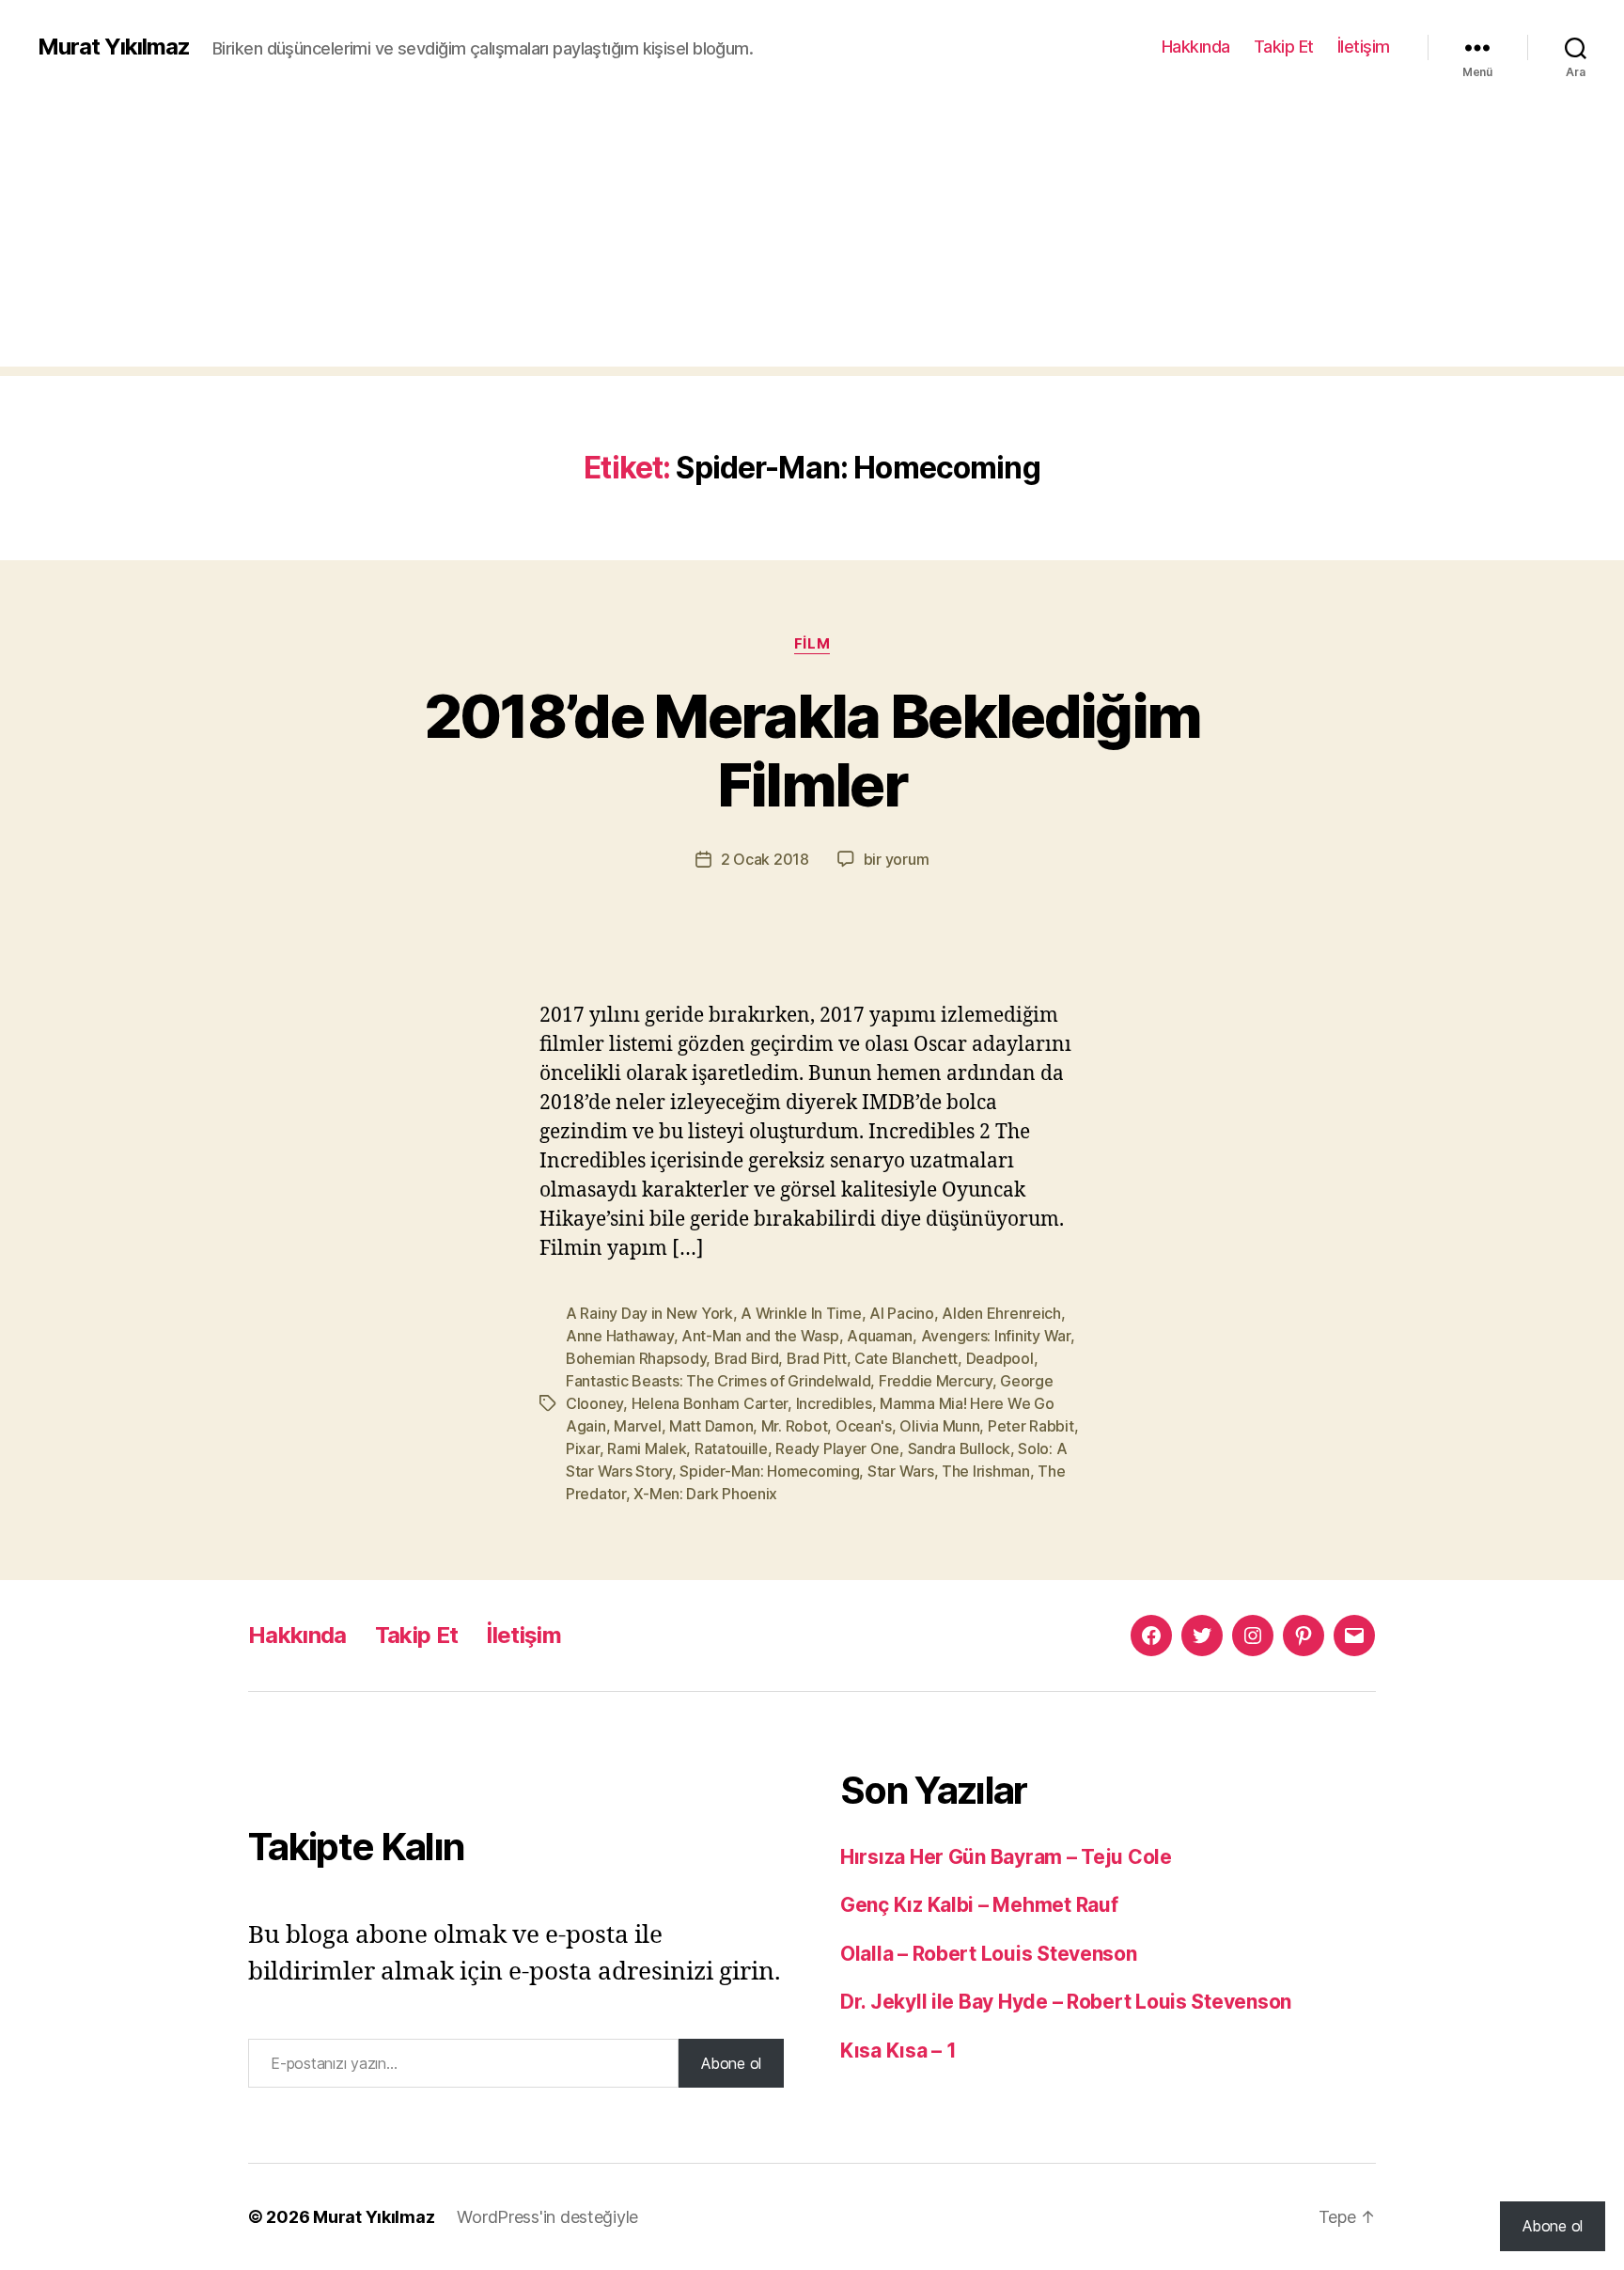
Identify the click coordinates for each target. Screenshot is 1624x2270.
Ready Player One (837, 1448)
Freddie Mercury (936, 1381)
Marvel (637, 1426)
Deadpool (1000, 1358)
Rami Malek (647, 1448)
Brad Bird (747, 1358)
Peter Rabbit (1031, 1426)
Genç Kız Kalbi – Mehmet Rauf (979, 1905)
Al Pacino (902, 1313)
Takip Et (1284, 47)
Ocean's (864, 1426)
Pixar (583, 1448)
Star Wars (901, 1471)
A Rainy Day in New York (649, 1313)
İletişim (1364, 47)
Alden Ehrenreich (1001, 1313)
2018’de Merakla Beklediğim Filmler (812, 750)
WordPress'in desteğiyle (547, 2217)
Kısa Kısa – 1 (898, 2051)
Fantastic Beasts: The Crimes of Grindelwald (718, 1381)
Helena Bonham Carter (710, 1403)
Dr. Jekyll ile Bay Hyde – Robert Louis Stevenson (1066, 2002)
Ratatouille (731, 1448)
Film (812, 644)
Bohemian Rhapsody (636, 1358)
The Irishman (986, 1471)
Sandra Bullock (959, 1448)
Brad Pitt (817, 1358)
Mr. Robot (795, 1426)
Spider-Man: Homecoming (769, 1471)
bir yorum (897, 859)
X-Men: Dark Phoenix (705, 1494)
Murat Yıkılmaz (114, 47)
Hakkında (1196, 47)
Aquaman (880, 1336)
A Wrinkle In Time (801, 1313)
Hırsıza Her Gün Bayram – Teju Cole (1006, 1857)
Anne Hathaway (620, 1336)
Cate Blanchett (906, 1358)
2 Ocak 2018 (765, 859)
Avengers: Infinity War (996, 1336)
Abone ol (731, 2063)
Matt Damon (711, 1426)
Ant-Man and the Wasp (760, 1336)
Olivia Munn (939, 1426)
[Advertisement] (812, 235)
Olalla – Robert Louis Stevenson (989, 1954)
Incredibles (834, 1403)
